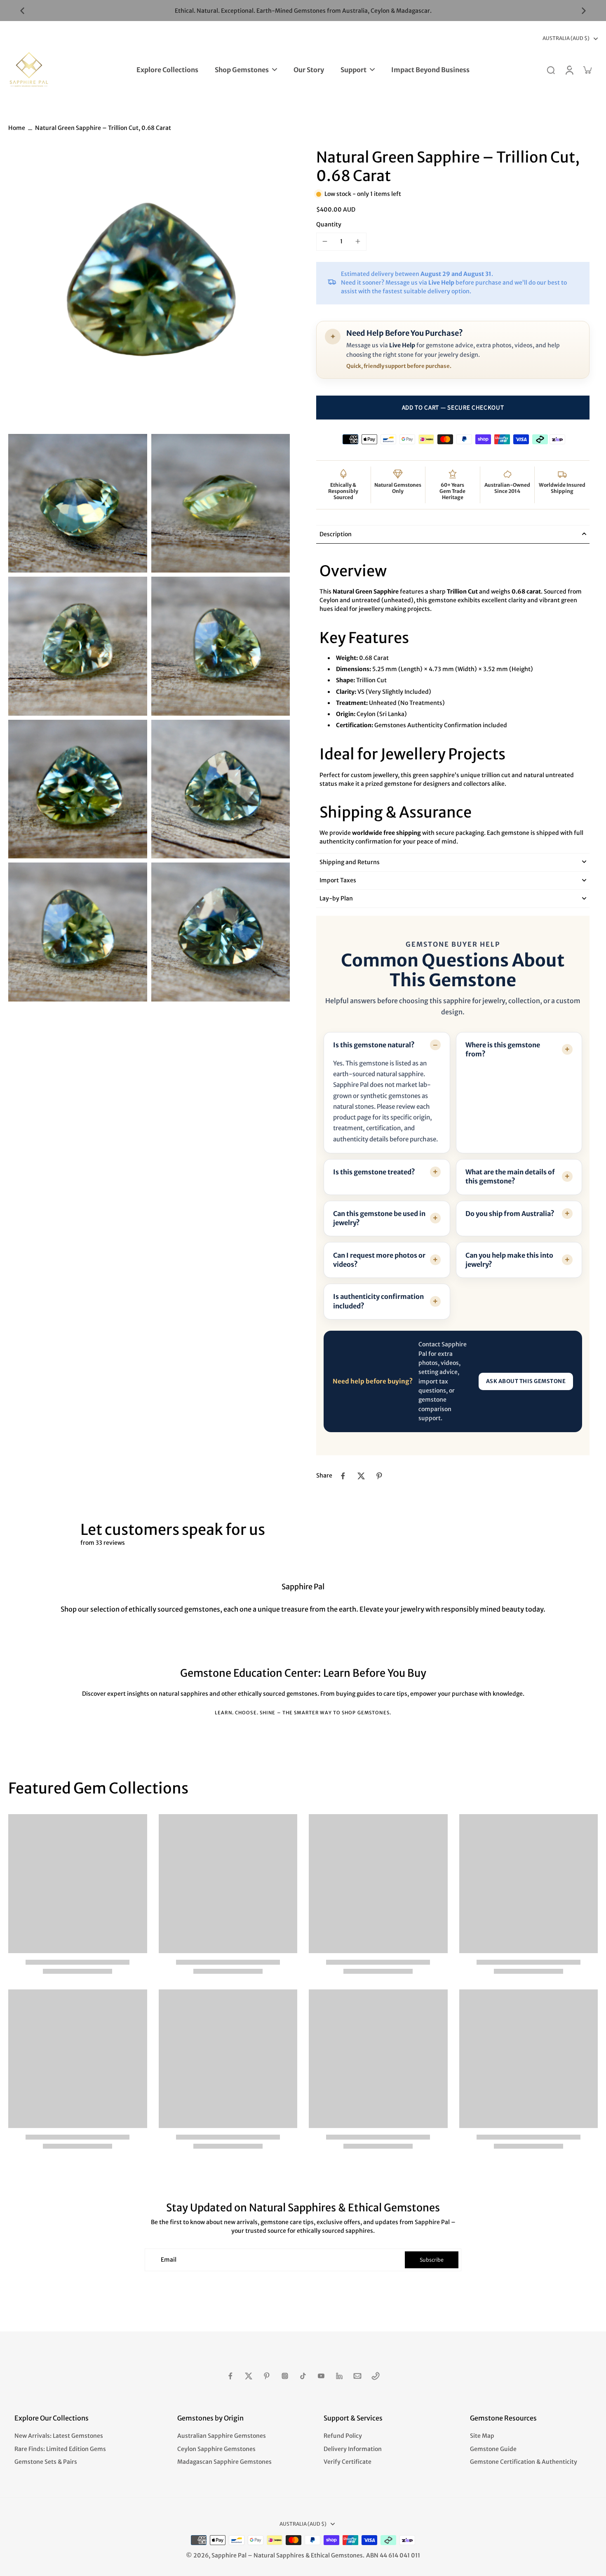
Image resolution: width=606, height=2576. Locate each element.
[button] (453, 408)
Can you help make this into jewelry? (509, 1260)
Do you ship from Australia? (510, 1214)
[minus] (325, 241)
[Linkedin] (339, 2376)
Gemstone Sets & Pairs (46, 2462)
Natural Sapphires (279, 2555)
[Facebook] (230, 2376)
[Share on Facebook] (343, 1476)
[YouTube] (321, 2376)
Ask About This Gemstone (526, 1381)
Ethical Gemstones (337, 2555)
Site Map (482, 2436)
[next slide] (584, 11)
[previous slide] (22, 11)
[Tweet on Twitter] (361, 1476)
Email (169, 2260)
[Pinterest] (267, 2376)
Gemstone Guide (493, 2449)
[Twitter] (249, 2376)
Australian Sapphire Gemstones (222, 2436)
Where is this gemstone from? (503, 1049)
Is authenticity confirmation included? (378, 1301)
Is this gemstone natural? (374, 1045)
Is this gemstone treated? (374, 1172)
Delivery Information (353, 2449)
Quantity (329, 224)
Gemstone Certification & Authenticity (524, 2462)
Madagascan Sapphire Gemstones (224, 2462)
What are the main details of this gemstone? (510, 1176)
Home (17, 128)
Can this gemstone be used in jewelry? (379, 1218)
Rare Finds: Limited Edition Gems (60, 2449)
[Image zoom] (149, 289)
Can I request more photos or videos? (379, 1260)
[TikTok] (303, 2376)
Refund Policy (343, 2436)
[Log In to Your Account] (569, 70)
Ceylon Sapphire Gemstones (216, 2449)
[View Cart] (587, 70)
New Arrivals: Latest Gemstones (59, 2436)
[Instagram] (285, 2376)
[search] (551, 70)
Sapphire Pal (229, 2555)
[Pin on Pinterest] (379, 1476)
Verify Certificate (348, 2462)
